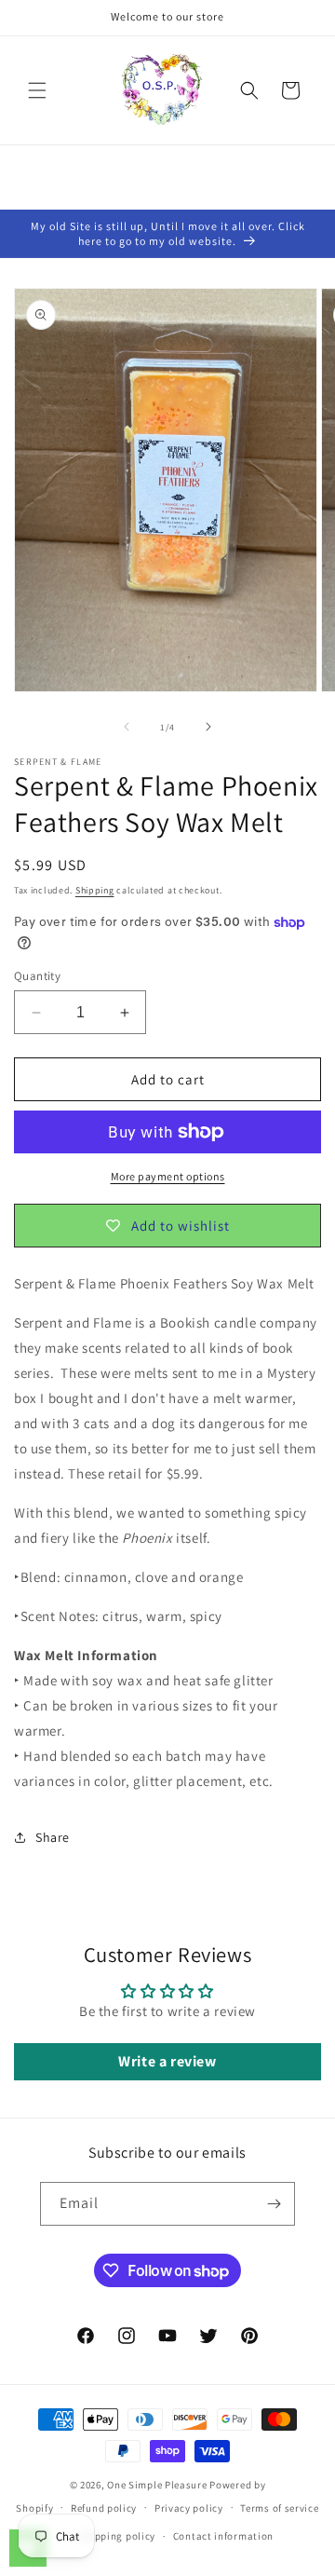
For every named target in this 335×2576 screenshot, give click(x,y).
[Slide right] (208, 727)
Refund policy (104, 2508)
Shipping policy (118, 2536)
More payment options (168, 1176)
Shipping (95, 890)
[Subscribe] (274, 2204)
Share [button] (53, 1837)
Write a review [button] (167, 2061)
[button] (37, 90)
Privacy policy (189, 2508)
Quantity (37, 976)
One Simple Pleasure (157, 2485)
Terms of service (279, 2508)
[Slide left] (127, 727)
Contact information (223, 2536)
